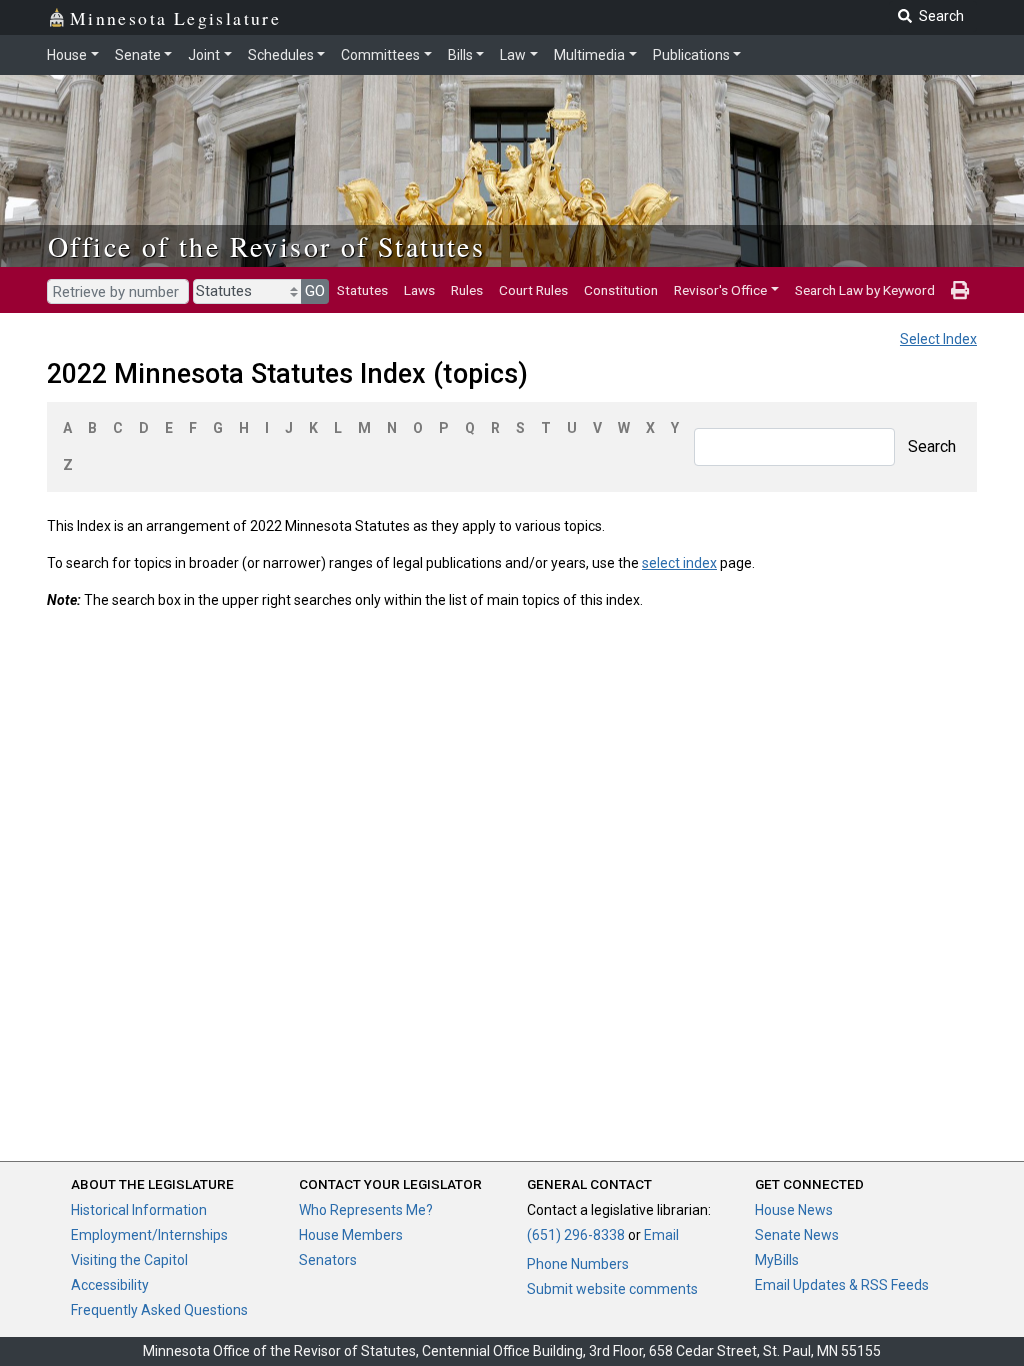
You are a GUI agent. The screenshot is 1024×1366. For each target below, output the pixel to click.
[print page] (960, 290)
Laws (419, 290)
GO (315, 291)
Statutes (362, 290)
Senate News (797, 1235)
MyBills (777, 1260)
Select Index (938, 339)
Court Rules (533, 290)
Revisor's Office (720, 290)
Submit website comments (612, 1289)
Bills (460, 55)
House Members (351, 1235)
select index (679, 563)
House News (794, 1210)
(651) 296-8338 (576, 1235)
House (67, 55)
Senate (138, 55)
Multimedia (589, 55)
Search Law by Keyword (865, 290)
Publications (691, 55)
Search (932, 446)
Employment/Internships (149, 1235)
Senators (328, 1260)
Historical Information (139, 1210)
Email (661, 1235)
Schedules (281, 55)
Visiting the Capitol (129, 1260)
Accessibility (110, 1285)
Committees (380, 55)
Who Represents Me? (366, 1210)
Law (513, 55)
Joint (204, 55)
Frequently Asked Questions (159, 1310)
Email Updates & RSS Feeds (842, 1285)
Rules (467, 290)
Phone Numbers (578, 1264)
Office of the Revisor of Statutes (266, 246)
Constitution (621, 290)
